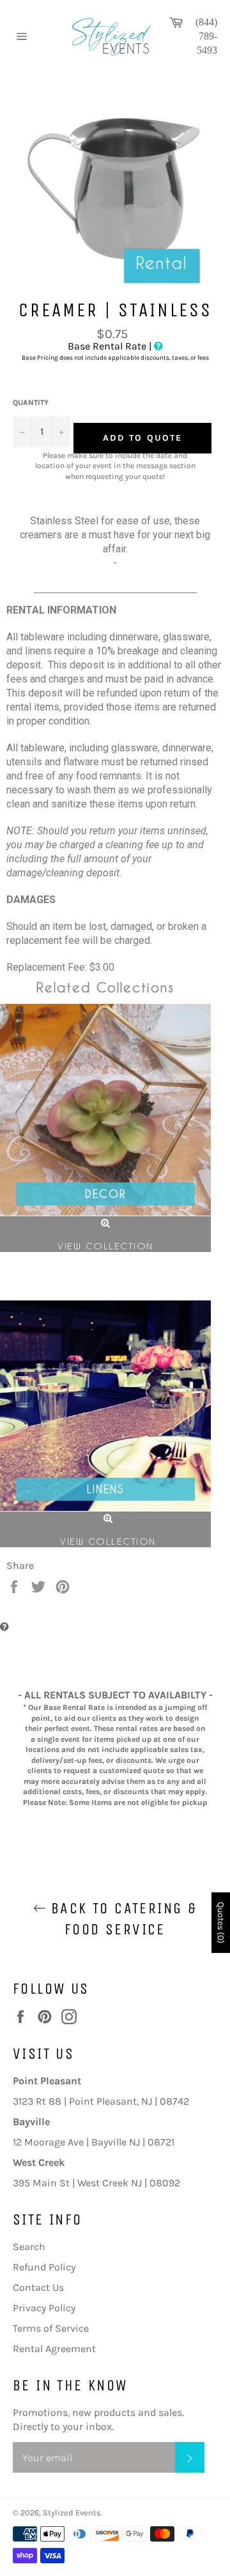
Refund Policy (44, 2267)
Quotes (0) (221, 1923)
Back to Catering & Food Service (122, 1919)
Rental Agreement (54, 2349)
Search (29, 2247)
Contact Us (38, 2287)
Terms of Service (51, 2328)
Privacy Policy (44, 2308)
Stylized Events (72, 2513)
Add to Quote (142, 438)
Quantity (31, 402)
